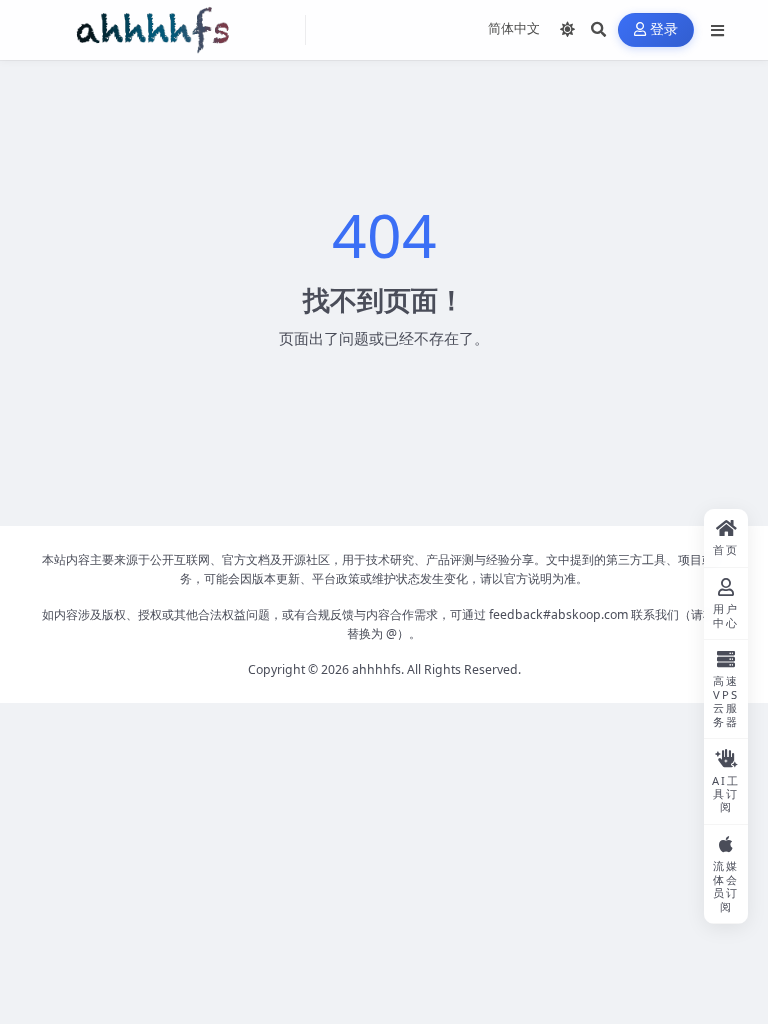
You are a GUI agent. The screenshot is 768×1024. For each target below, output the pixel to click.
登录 (664, 29)
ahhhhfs (376, 669)
